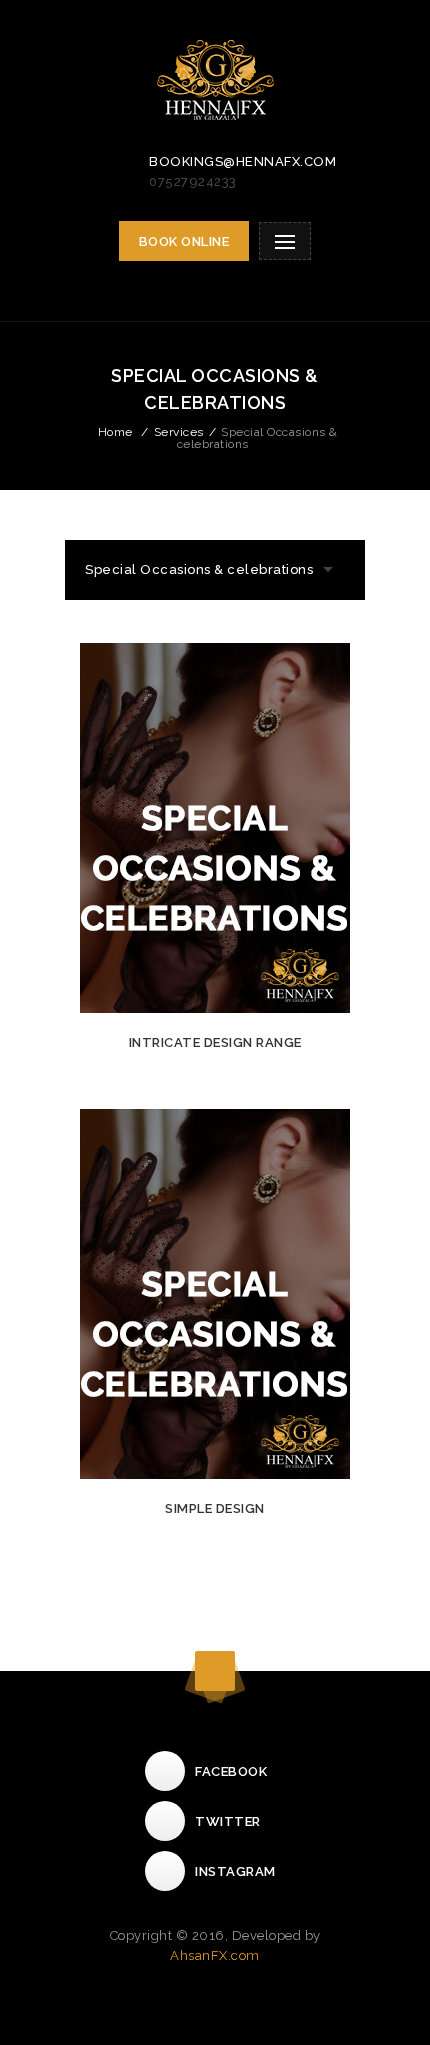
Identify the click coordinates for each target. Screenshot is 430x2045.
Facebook (231, 1771)
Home (115, 432)
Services (179, 432)
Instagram (235, 1871)
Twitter (228, 1821)
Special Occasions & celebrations (199, 569)
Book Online (184, 241)
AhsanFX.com (215, 1955)
